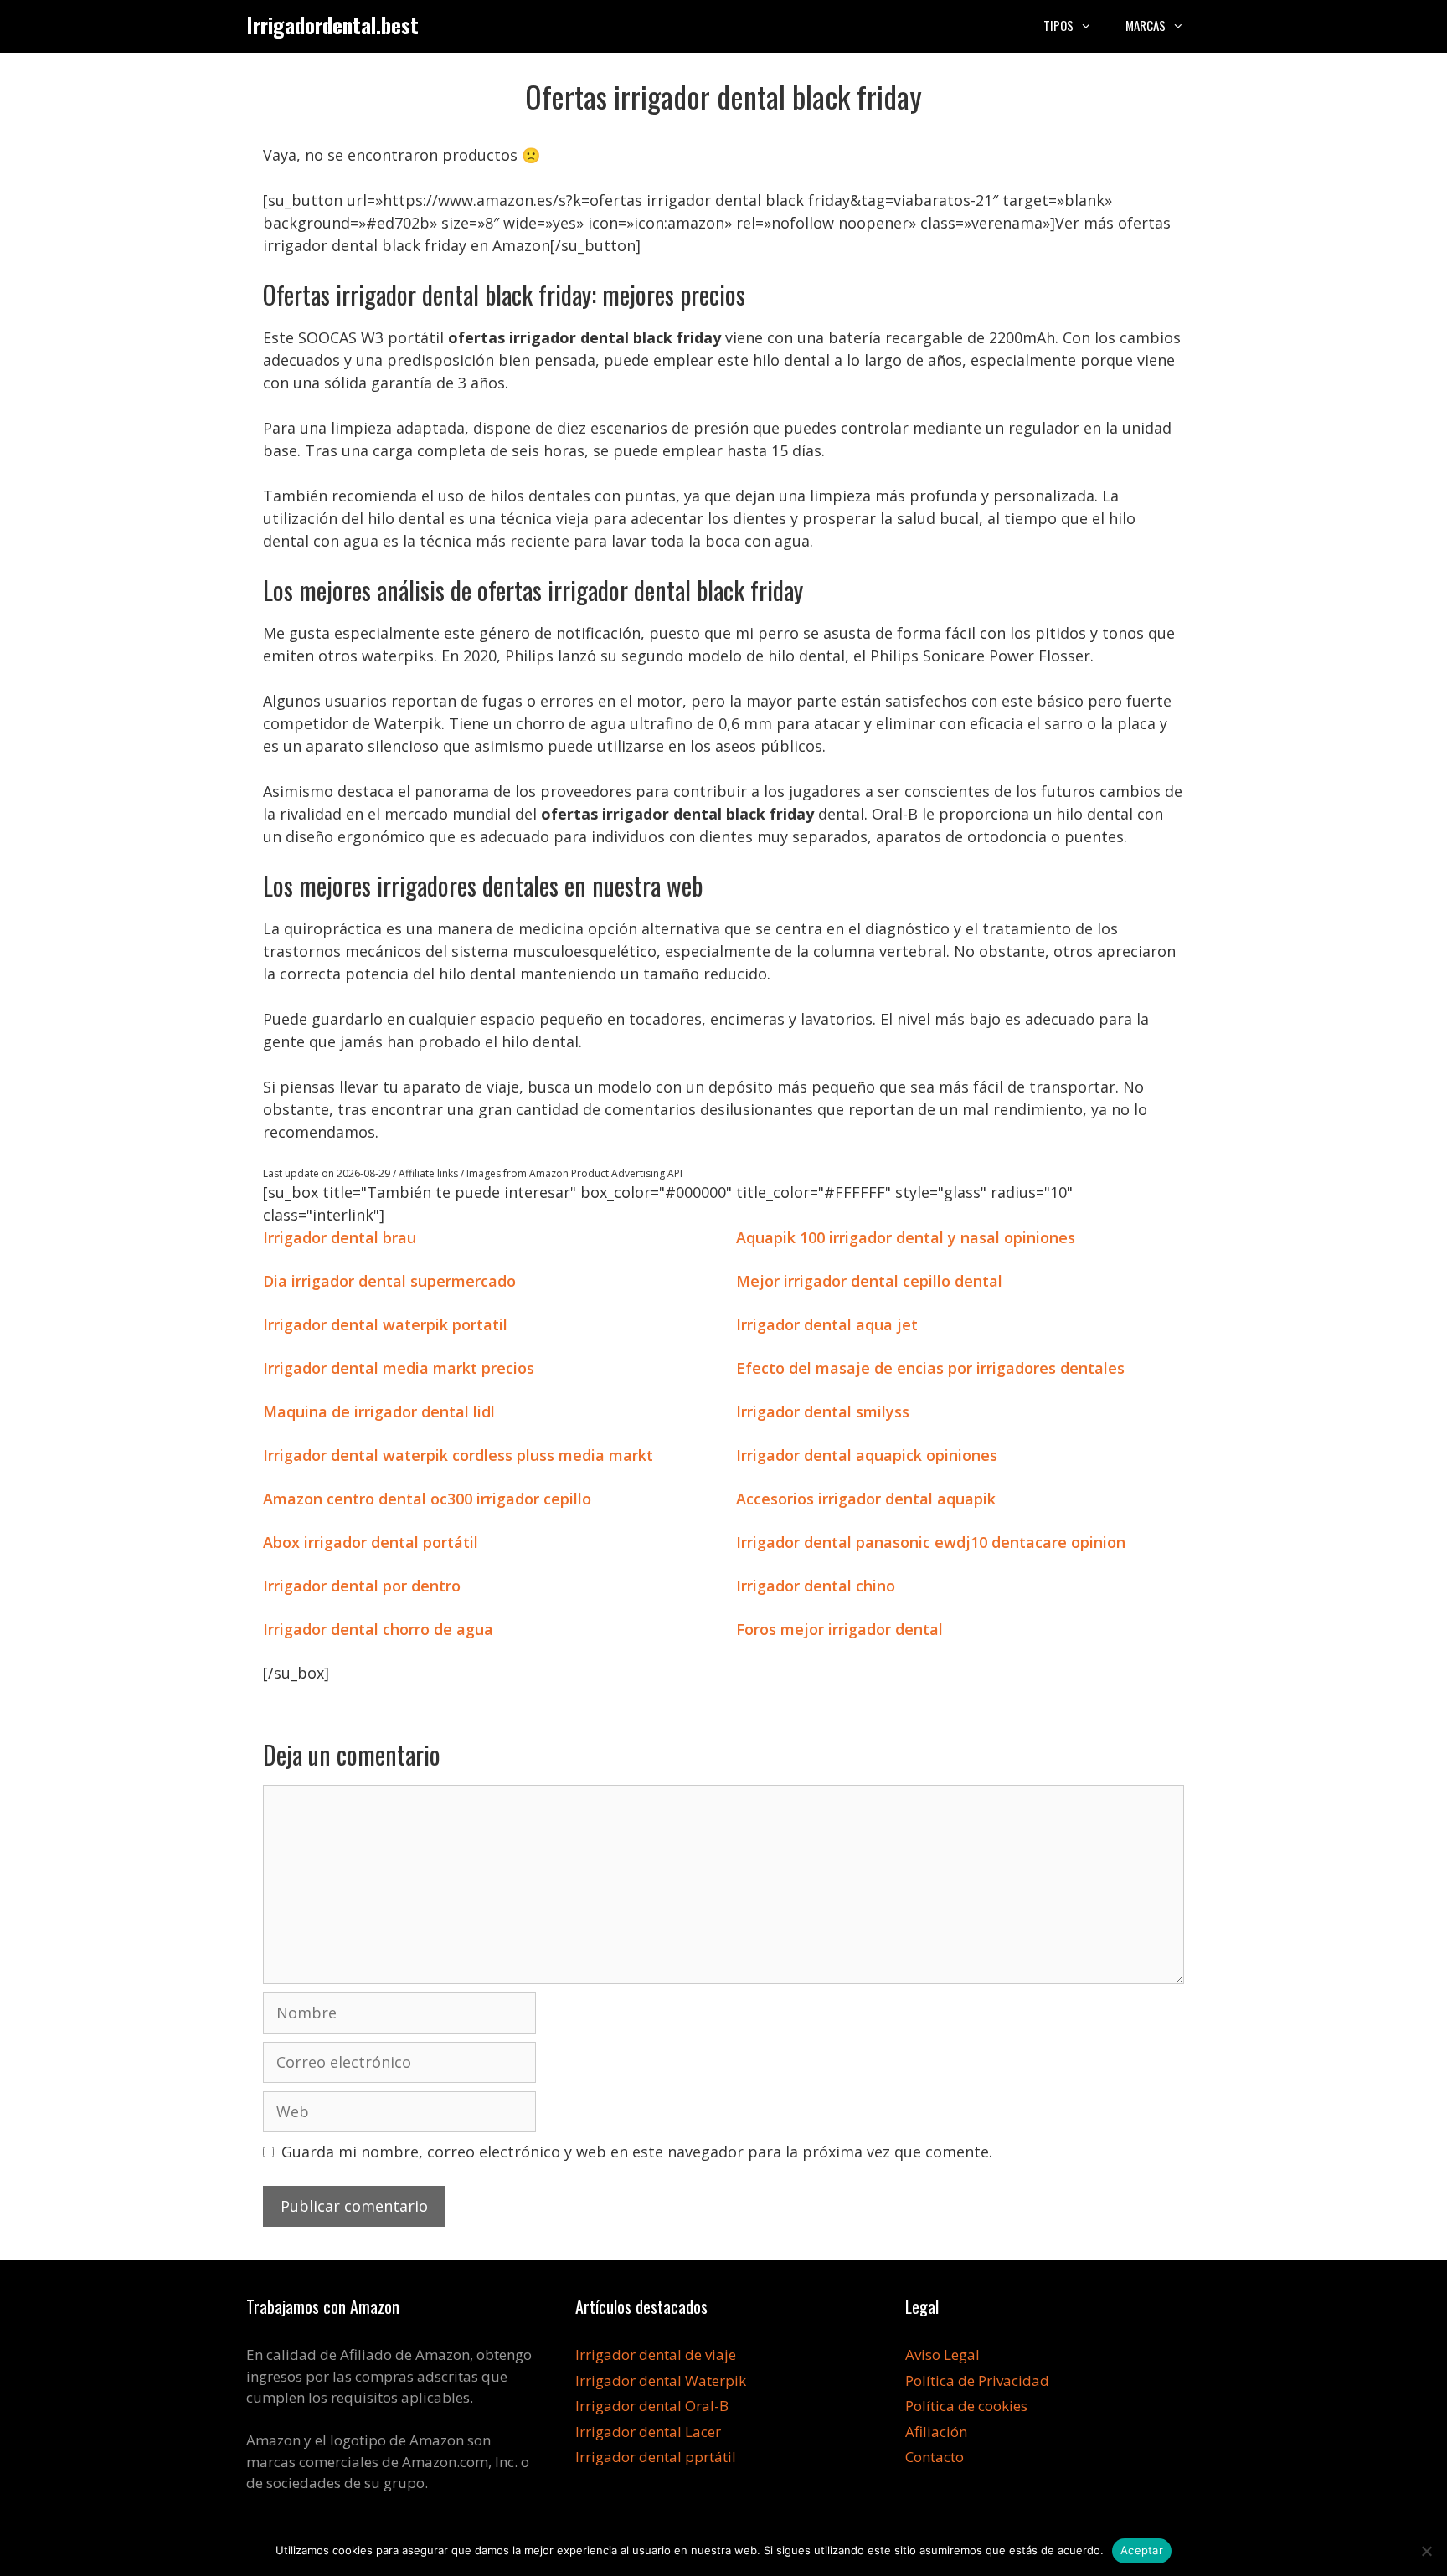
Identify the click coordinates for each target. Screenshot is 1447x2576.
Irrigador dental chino (816, 1586)
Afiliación (936, 2432)
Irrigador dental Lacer (648, 2432)
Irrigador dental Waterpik (661, 2381)
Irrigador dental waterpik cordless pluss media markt (458, 1455)
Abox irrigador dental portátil (371, 1542)
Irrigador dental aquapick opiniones (867, 1455)
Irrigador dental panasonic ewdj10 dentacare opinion (931, 1542)
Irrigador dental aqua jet (827, 1324)
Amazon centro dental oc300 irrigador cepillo (427, 1499)
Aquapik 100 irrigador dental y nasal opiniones (906, 1237)
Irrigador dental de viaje (656, 2355)
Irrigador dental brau (340, 1237)
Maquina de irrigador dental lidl (379, 1411)
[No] (1426, 2551)
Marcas (1146, 25)
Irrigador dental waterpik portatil (385, 1324)
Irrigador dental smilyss (823, 1411)
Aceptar (1142, 2550)
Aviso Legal (942, 2355)
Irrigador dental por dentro (362, 1586)
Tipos (1058, 25)
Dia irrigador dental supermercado (389, 1281)
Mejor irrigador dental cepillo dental (869, 1281)
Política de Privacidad (977, 2381)
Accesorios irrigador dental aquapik (866, 1499)
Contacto (935, 2457)
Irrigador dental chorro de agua (378, 1629)
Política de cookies (966, 2406)
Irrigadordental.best (332, 25)
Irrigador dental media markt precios (399, 1368)
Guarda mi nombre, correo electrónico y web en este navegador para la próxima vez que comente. (637, 2152)
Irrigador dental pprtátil (656, 2457)
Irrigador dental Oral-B (652, 2406)
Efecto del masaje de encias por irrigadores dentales (930, 1368)
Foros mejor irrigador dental (839, 1629)
